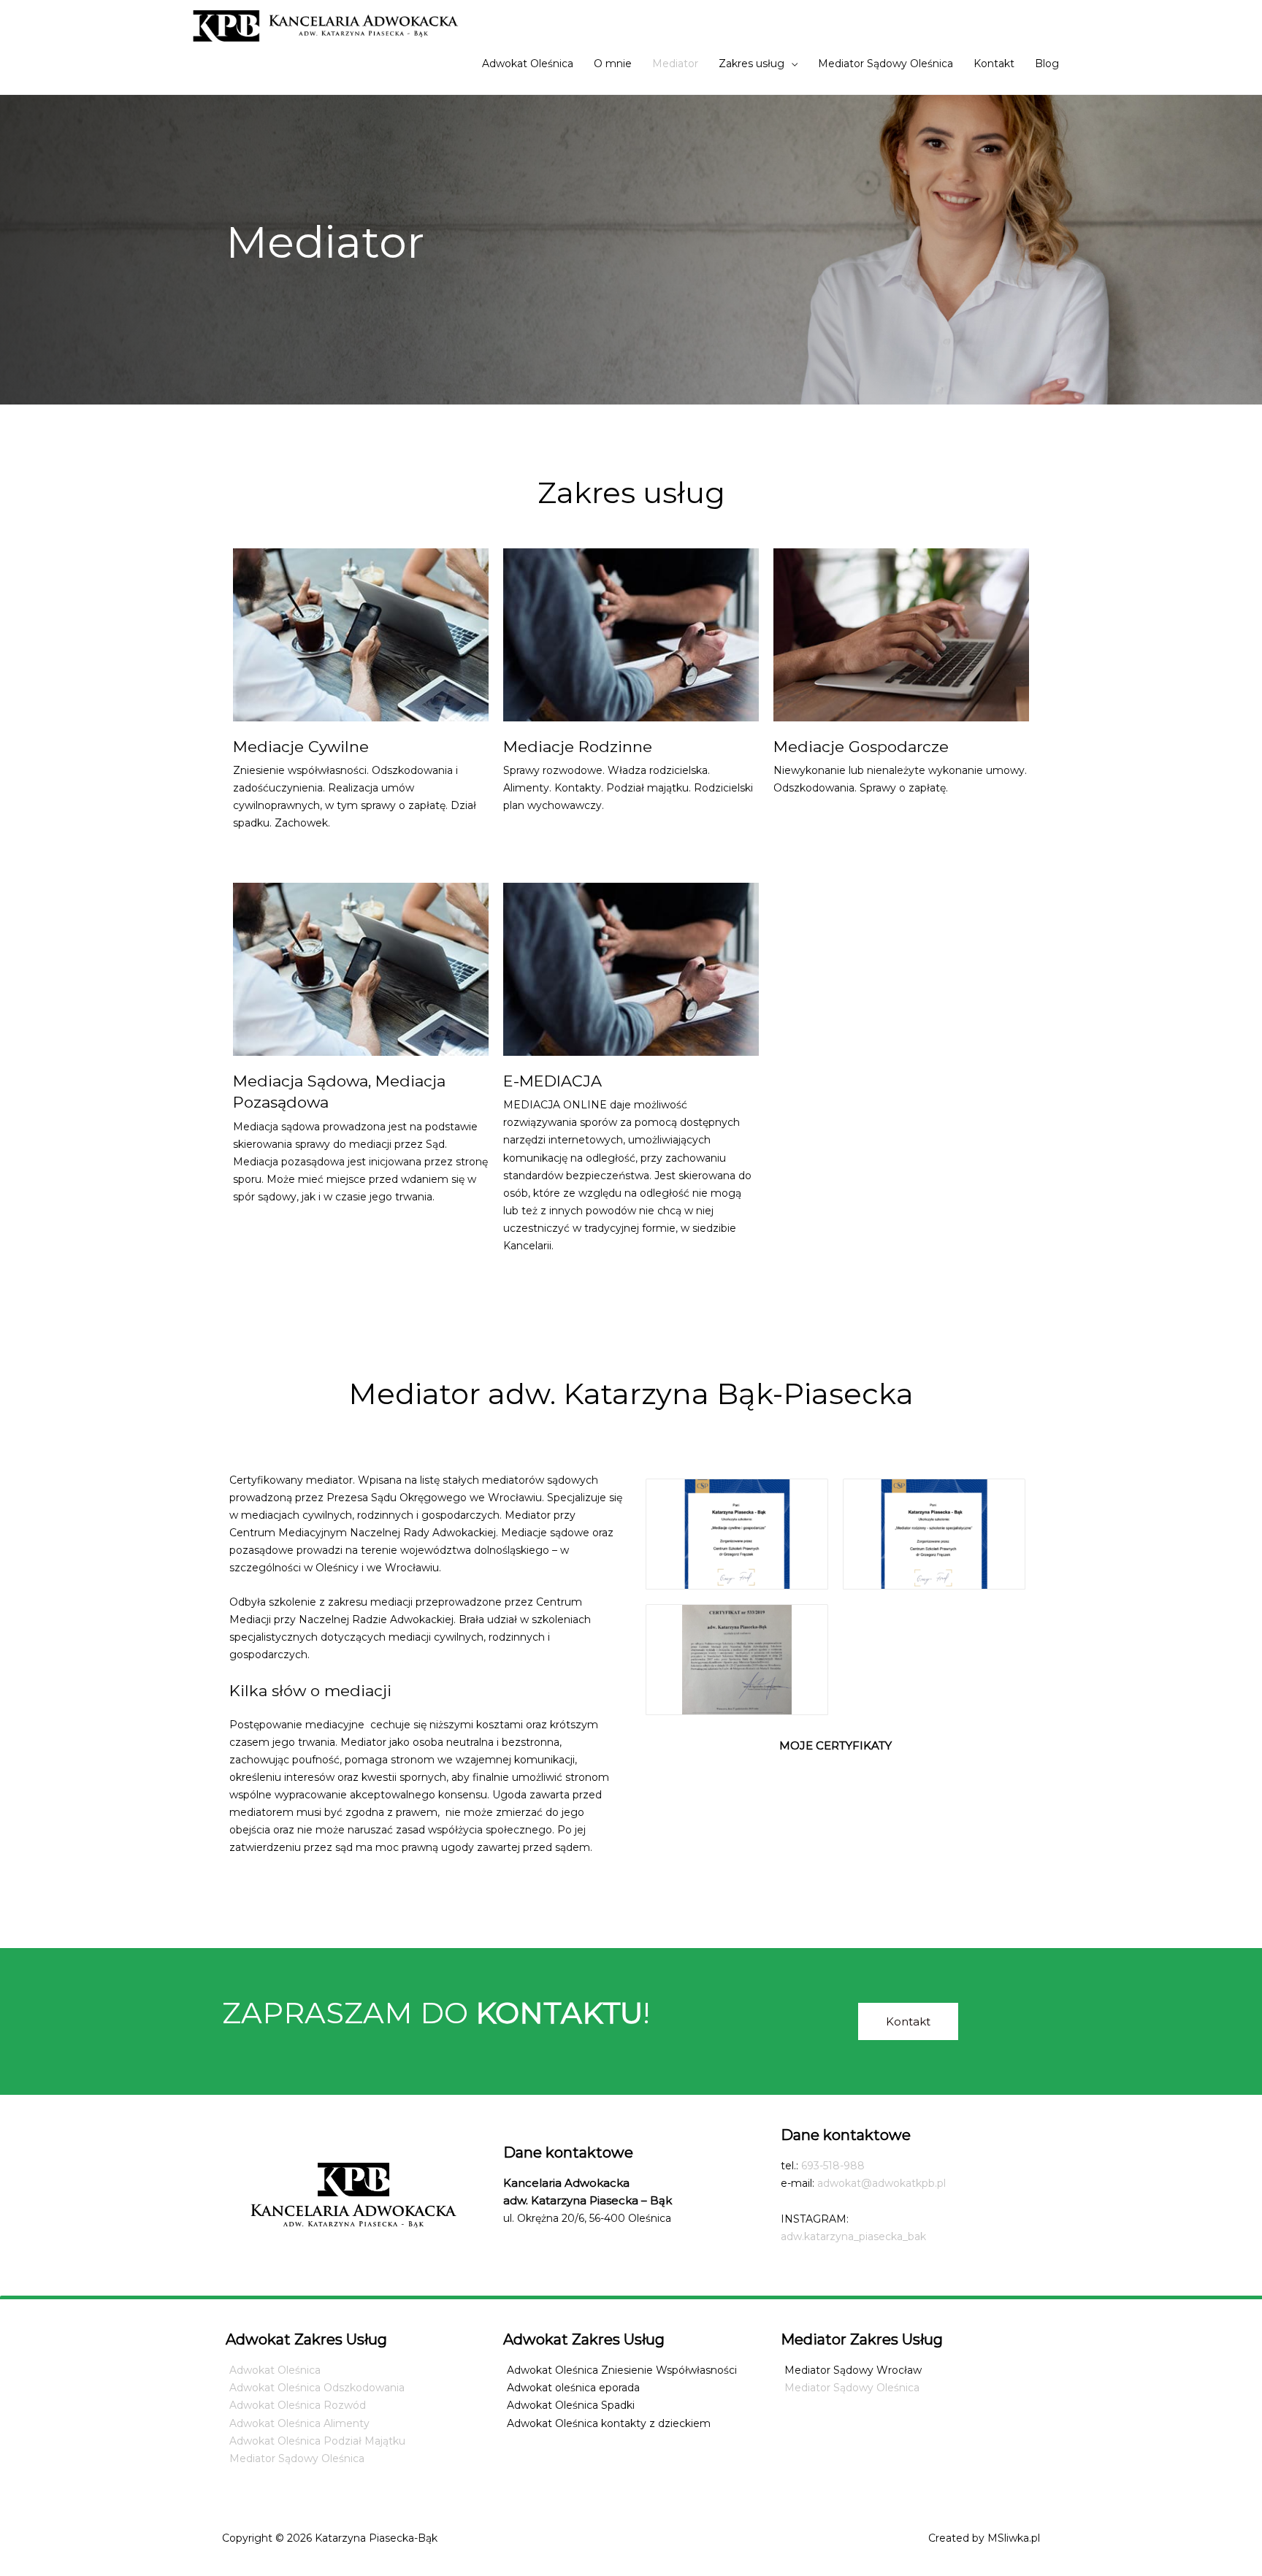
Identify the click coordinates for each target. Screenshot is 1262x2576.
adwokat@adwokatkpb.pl (882, 2183)
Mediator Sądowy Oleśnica (886, 64)
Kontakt (994, 64)
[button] (908, 2021)
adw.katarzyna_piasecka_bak (853, 2236)
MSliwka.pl (1014, 2538)
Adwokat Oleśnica (528, 64)
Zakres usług (752, 64)
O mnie (613, 64)
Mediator (675, 64)
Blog (1047, 64)
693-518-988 (833, 2166)
